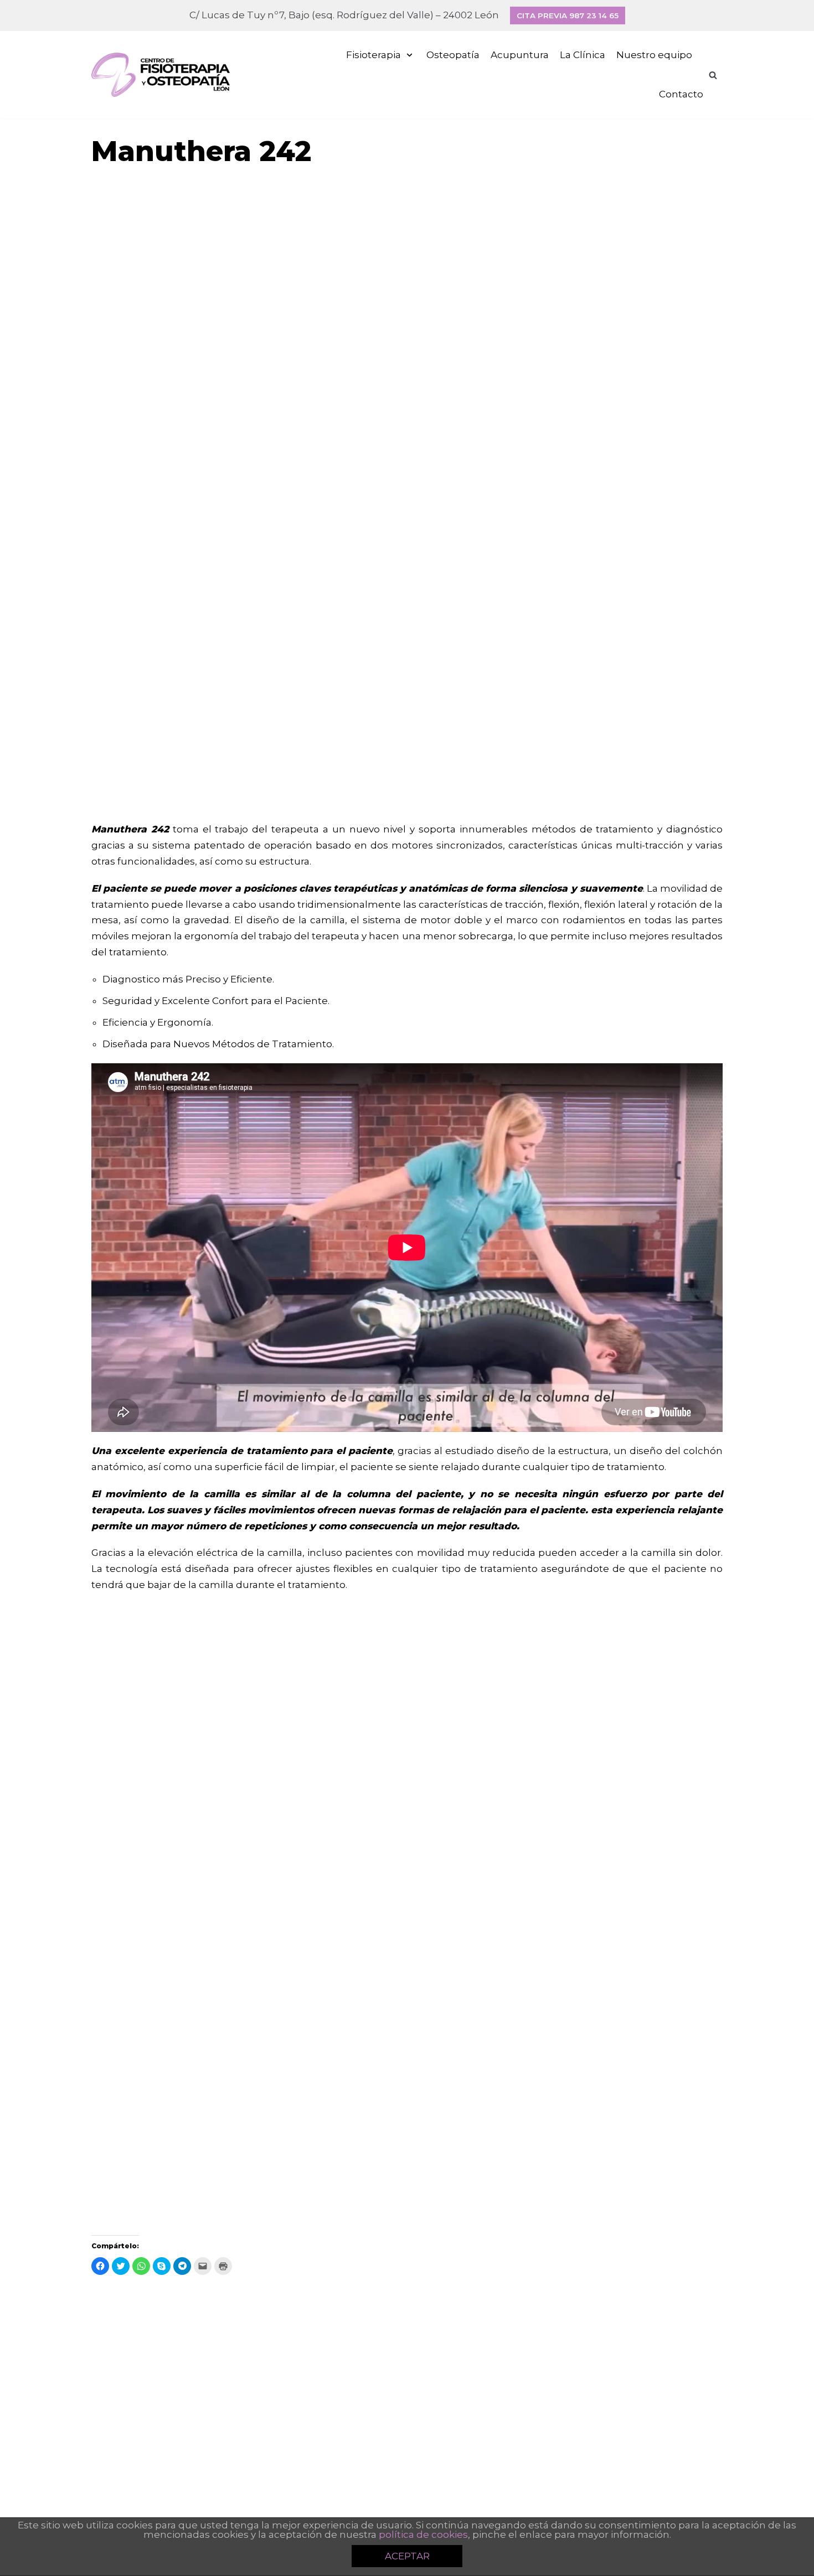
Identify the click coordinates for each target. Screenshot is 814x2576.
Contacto (681, 94)
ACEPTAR (407, 2556)
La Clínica (583, 55)
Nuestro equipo (654, 55)
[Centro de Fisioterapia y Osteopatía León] (161, 75)
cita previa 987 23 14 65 (568, 15)
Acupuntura (520, 55)
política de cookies (423, 2534)
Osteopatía (453, 55)
